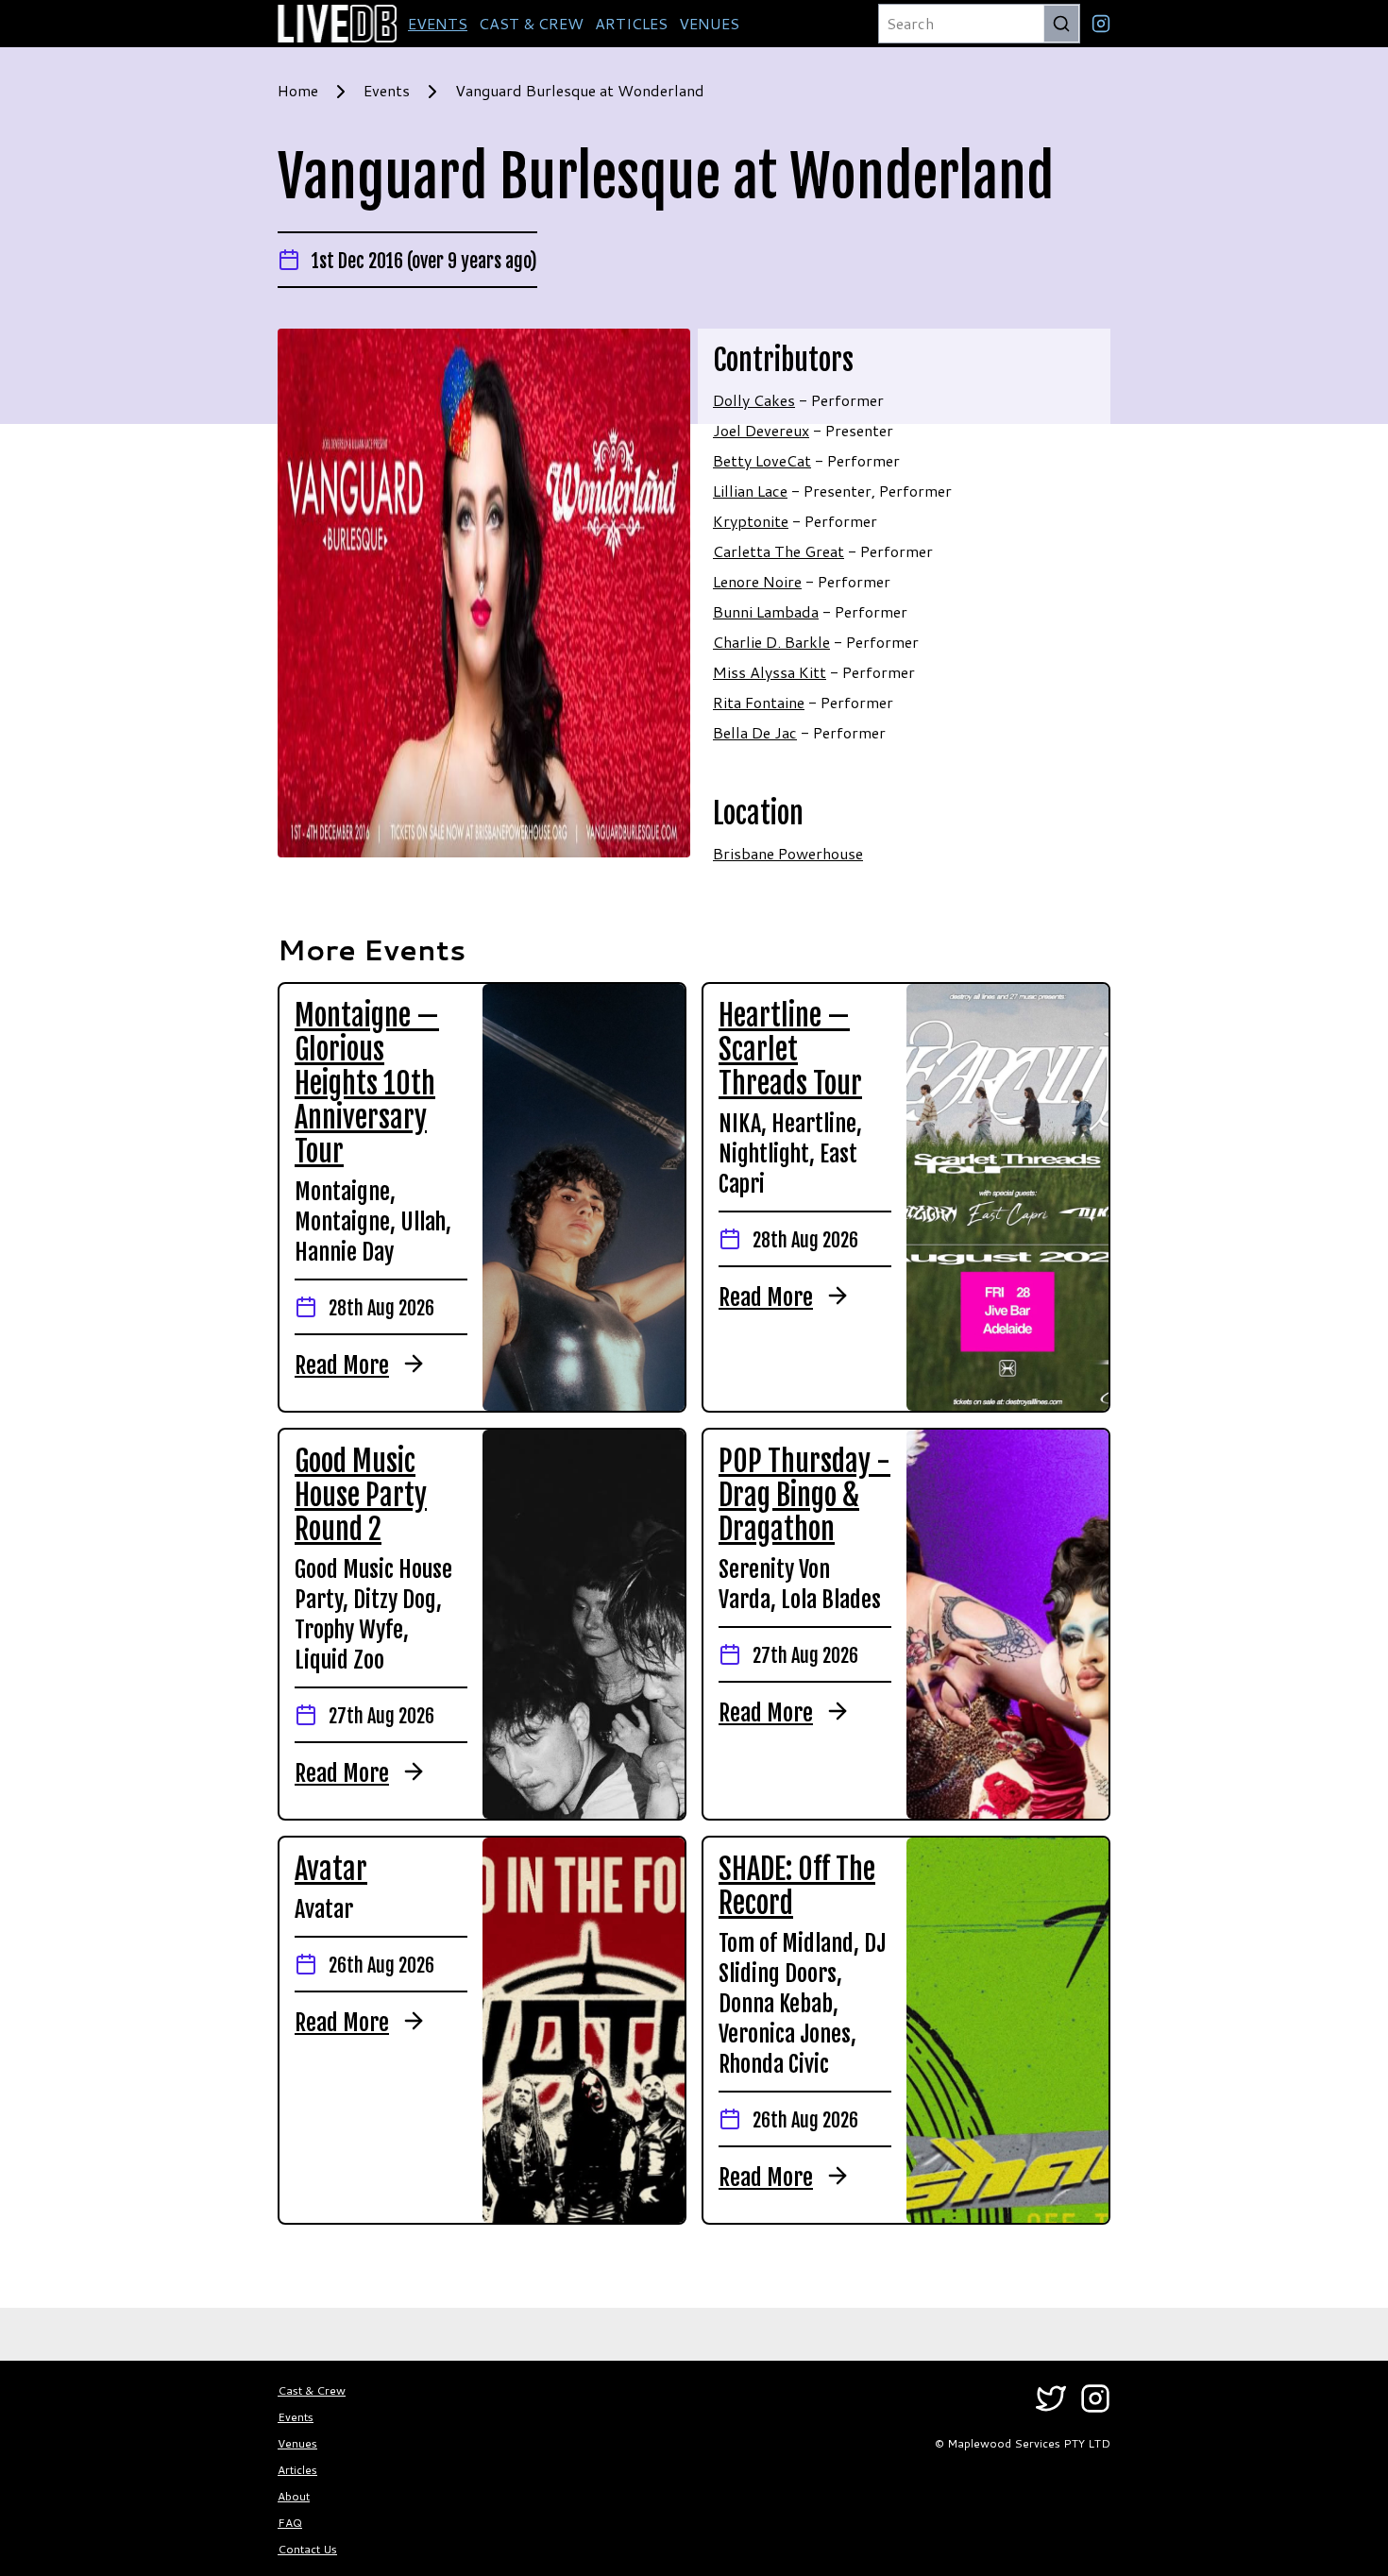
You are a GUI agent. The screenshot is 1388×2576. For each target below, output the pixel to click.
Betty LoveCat (762, 460)
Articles (297, 2470)
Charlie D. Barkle (771, 642)
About (294, 2496)
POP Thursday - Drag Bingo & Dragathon (804, 1495)
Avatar (331, 1869)
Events (387, 90)
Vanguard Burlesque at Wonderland (580, 90)
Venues (297, 2443)
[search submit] (1061, 24)
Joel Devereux (761, 430)
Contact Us (307, 2549)
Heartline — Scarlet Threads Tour (790, 1050)
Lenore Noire (757, 581)
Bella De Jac (755, 732)
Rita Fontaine (759, 702)
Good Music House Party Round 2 (361, 1495)
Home (298, 90)
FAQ (290, 2523)
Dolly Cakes (754, 400)
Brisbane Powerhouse (788, 853)
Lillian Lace (750, 491)
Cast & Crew (312, 2390)
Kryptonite (751, 521)
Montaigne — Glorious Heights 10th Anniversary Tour (367, 1084)
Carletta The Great (779, 551)
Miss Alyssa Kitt (770, 672)
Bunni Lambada (766, 611)
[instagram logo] (1101, 24)
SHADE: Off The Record (797, 1886)
